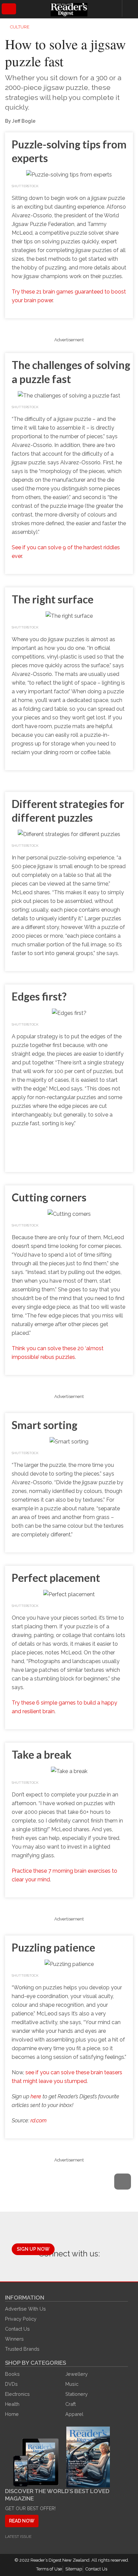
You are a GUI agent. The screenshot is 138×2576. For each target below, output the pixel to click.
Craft (71, 2404)
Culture (20, 27)
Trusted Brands (22, 2349)
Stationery (77, 2394)
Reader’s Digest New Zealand (60, 2560)
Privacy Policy (21, 2319)
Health (12, 2404)
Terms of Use (49, 2569)
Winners (14, 2339)
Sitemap (74, 2569)
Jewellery (77, 2374)
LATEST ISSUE (18, 2537)
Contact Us (17, 2329)
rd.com (39, 2121)
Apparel (74, 2414)
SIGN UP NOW (33, 2249)
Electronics (17, 2394)
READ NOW (22, 2521)
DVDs (11, 2384)
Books (12, 2374)
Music (72, 2384)
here (36, 2096)
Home (12, 2414)
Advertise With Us (25, 2309)
